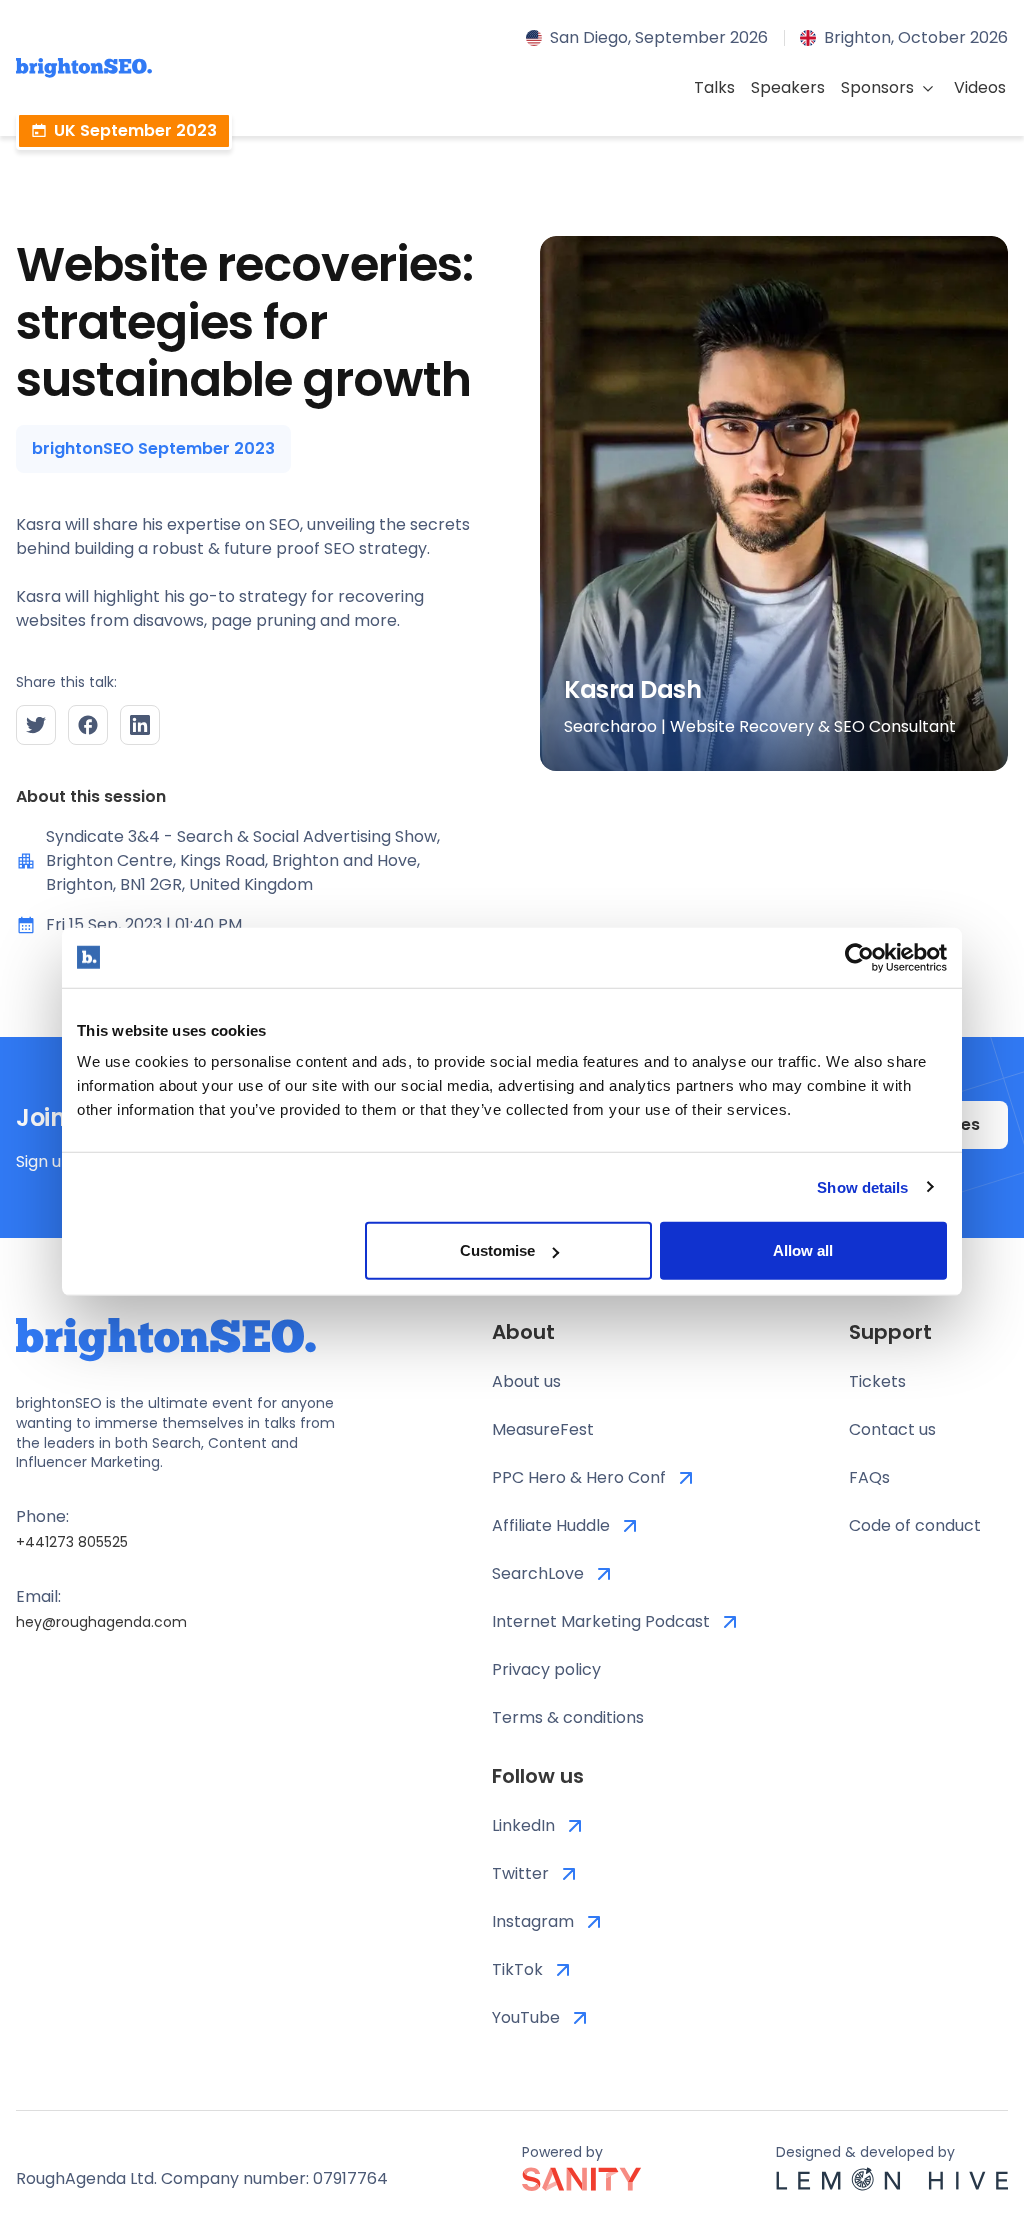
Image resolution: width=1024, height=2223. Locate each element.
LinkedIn (523, 1825)
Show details (862, 1186)
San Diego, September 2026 (659, 37)
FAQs (869, 1477)
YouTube (526, 2017)
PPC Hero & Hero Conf (579, 1477)
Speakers (788, 87)
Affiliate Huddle (551, 1525)
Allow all (803, 1250)
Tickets (877, 1381)
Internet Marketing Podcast (601, 1621)
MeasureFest (543, 1429)
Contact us (892, 1429)
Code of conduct (915, 1525)
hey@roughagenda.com (101, 1622)
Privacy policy (546, 1669)
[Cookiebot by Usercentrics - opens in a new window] (859, 957)
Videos (980, 87)
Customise (497, 1250)
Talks (714, 87)
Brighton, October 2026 (916, 37)
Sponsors (877, 87)
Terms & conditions (568, 1717)
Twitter (520, 1873)
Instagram (533, 1921)
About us (526, 1381)
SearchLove (538, 1573)
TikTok (517, 1969)
